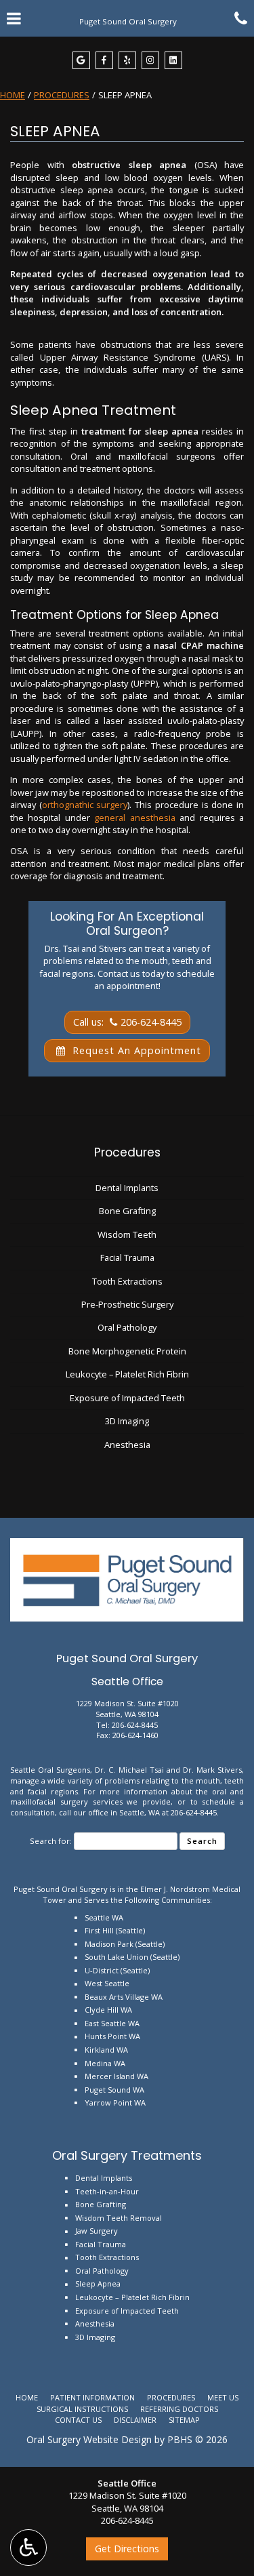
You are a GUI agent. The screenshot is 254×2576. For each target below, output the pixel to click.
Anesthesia (127, 1445)
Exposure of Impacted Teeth (127, 1398)
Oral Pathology (127, 1327)
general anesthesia (134, 818)
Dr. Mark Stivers (212, 1770)
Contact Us (78, 2420)
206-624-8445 (135, 1725)
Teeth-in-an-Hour (107, 2191)
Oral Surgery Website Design (89, 2439)
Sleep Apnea (98, 2283)
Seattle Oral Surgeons (50, 1770)
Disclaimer (135, 2420)
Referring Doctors (179, 2409)
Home (13, 95)
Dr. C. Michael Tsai (129, 1770)
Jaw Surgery (97, 2231)
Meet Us (223, 2397)
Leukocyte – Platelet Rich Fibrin (127, 1374)
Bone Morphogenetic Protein (127, 1351)
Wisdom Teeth (127, 1234)
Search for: (51, 1841)
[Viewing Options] (28, 2548)
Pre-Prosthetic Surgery (127, 1304)
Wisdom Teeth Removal (119, 2218)
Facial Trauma (127, 1257)
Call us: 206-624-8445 (127, 1022)
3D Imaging (127, 1421)
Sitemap (184, 2420)
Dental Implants (127, 1188)
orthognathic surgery (85, 805)
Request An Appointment (135, 1050)
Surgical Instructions (82, 2409)
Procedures (62, 95)
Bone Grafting (127, 1211)
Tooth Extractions (127, 1281)
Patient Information (92, 2397)
